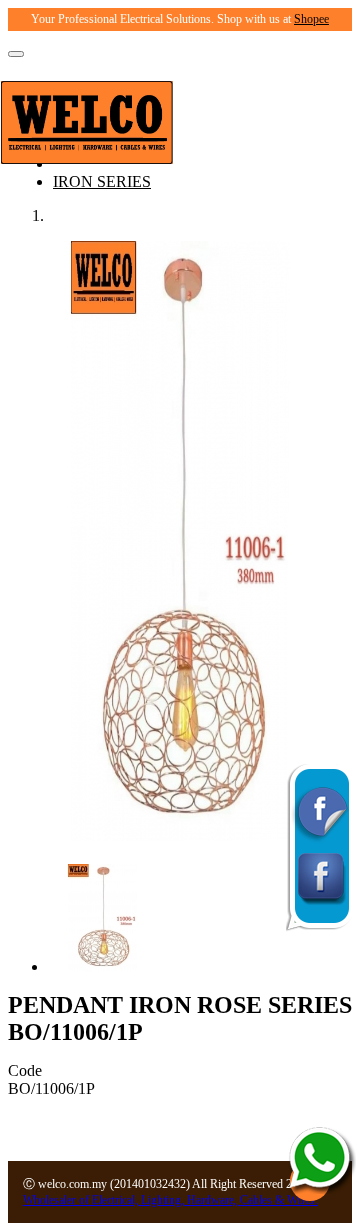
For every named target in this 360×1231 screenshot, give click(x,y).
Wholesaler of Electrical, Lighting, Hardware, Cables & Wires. (170, 1200)
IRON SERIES (102, 181)
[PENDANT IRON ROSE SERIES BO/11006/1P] (180, 835)
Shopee (311, 19)
